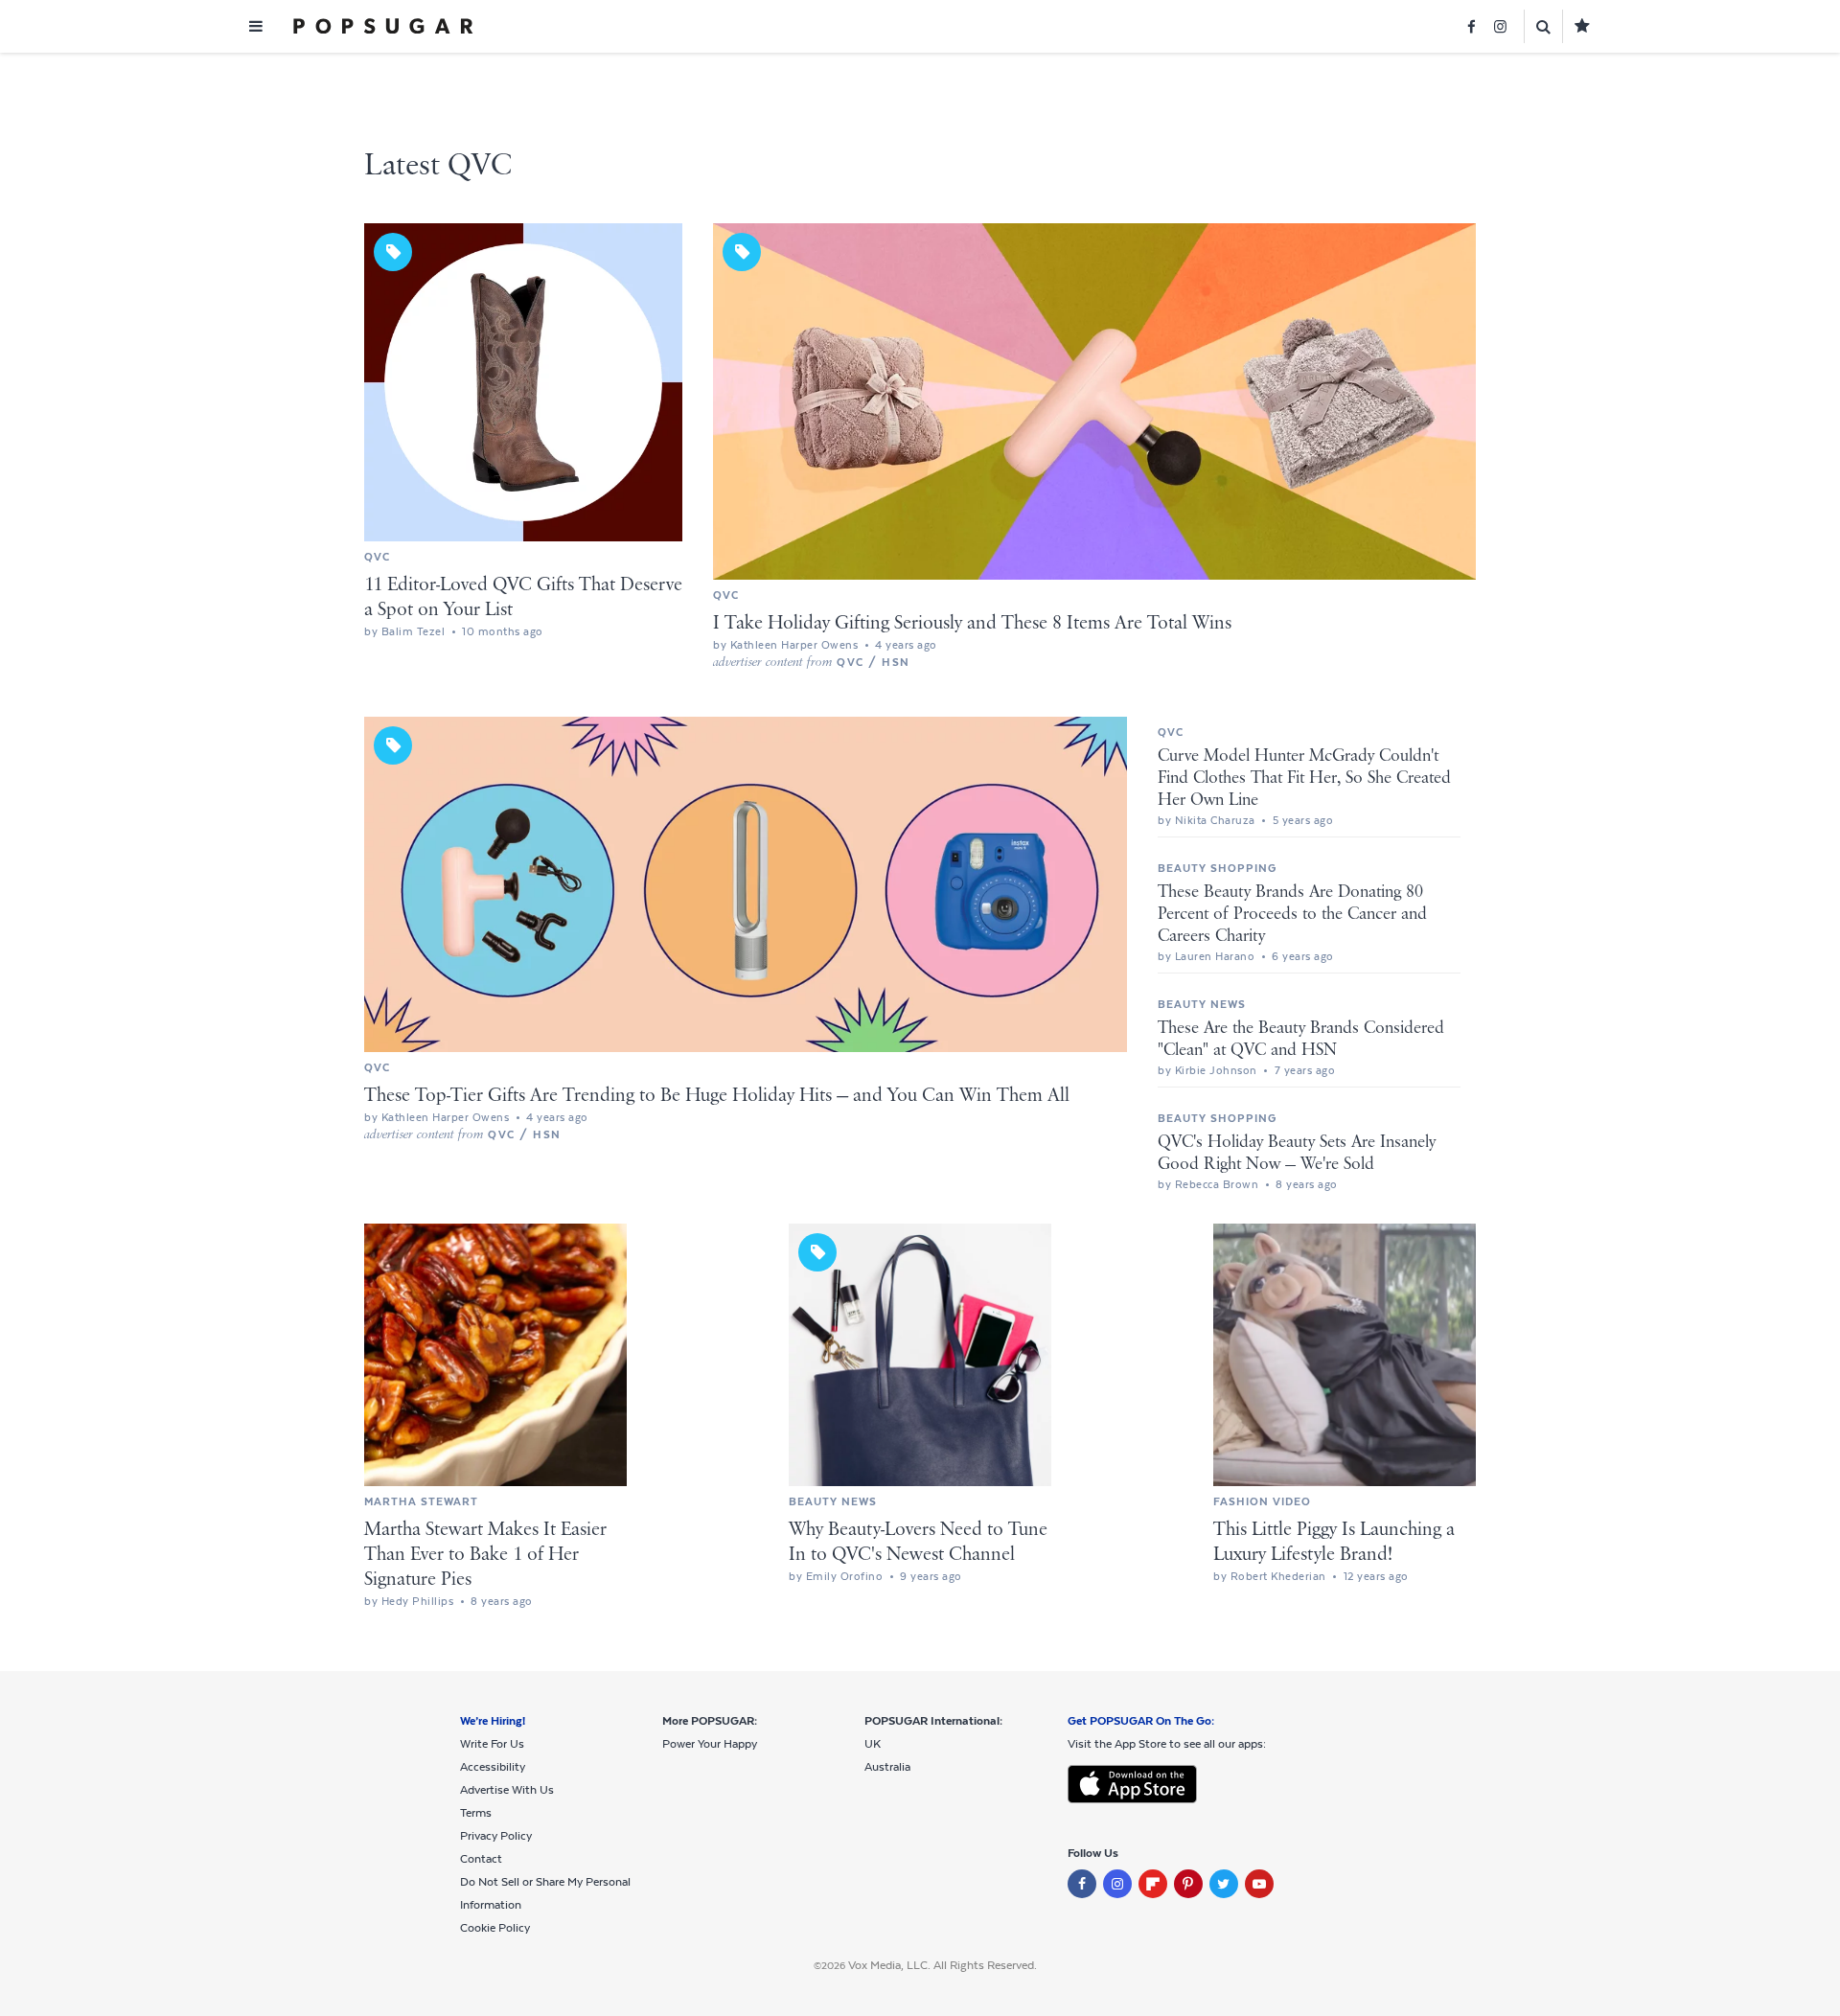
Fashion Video (1262, 1501)
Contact (481, 1859)
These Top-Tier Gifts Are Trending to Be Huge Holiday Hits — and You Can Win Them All (717, 1096)
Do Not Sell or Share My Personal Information (545, 1893)
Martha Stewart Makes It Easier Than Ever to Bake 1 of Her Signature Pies (485, 1555)
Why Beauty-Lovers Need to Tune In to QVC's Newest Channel (918, 1542)
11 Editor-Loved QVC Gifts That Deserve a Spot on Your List (523, 597)
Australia (887, 1767)
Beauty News (1202, 1004)
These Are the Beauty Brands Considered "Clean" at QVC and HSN (1301, 1039)
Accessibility (493, 1767)
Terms (476, 1813)
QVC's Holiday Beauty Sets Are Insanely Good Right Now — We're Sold (1297, 1153)
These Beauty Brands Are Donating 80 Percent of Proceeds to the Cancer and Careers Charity (1292, 914)
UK (873, 1744)
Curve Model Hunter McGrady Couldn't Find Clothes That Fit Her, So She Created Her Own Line (1304, 778)
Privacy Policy (496, 1836)
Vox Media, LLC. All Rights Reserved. (943, 1965)
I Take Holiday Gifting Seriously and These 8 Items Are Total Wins (972, 623)
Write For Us (492, 1744)
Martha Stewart (421, 1501)
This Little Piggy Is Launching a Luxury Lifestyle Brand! (1334, 1542)
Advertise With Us (507, 1790)
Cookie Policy (495, 1928)
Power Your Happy (710, 1744)
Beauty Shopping (1217, 868)
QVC (377, 557)
